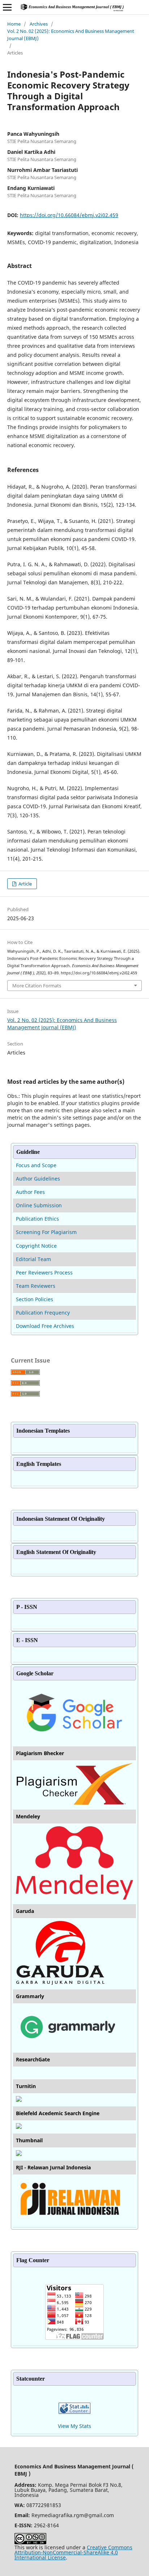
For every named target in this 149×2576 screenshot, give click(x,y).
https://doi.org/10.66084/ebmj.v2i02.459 (69, 215)
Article (25, 884)
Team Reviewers (36, 1286)
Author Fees (30, 1192)
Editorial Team (33, 1259)
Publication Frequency (43, 1313)
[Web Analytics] (74, 2412)
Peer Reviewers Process (44, 1272)
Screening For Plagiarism (46, 1232)
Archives (39, 24)
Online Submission (39, 1205)
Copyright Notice (36, 1246)
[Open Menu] (7, 7)
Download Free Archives (45, 1326)
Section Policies (35, 1299)
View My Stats (74, 2426)
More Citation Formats (37, 986)
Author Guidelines (38, 1179)
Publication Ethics (37, 1219)
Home (14, 24)
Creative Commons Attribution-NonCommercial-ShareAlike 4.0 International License (73, 2552)
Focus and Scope (36, 1165)
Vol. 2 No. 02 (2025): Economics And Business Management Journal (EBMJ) (71, 35)
